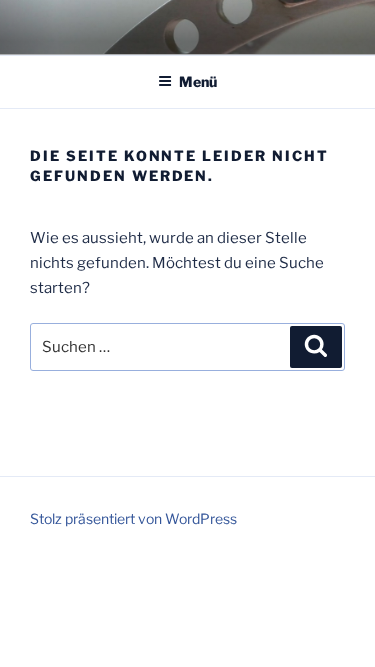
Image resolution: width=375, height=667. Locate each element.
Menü (198, 81)
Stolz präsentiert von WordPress (133, 518)
